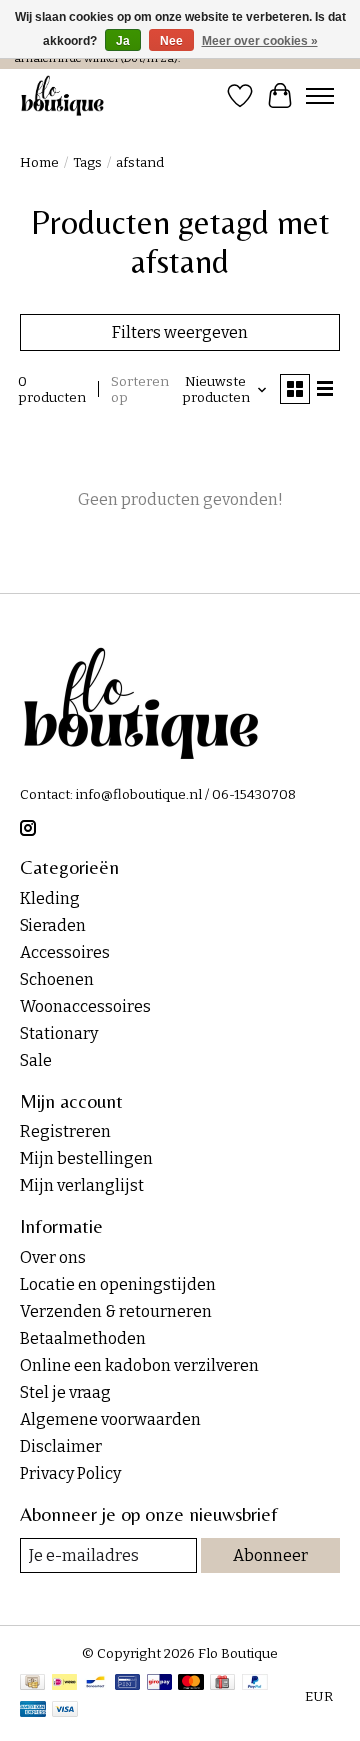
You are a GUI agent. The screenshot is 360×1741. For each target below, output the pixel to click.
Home (39, 163)
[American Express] (33, 1711)
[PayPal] (255, 1684)
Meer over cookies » (260, 41)
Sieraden (53, 925)
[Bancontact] (95, 1684)
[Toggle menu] (320, 96)
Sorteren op (140, 390)
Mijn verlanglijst (82, 1185)
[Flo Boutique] (63, 95)
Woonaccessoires (85, 1006)
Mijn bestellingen (86, 1158)
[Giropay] (159, 1684)
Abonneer (270, 1555)
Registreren (65, 1131)
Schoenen (57, 979)
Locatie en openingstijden (118, 1284)
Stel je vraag (65, 1392)
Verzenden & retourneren (116, 1311)
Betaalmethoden (83, 1338)
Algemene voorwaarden (110, 1419)
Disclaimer (61, 1446)
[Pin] (127, 1684)
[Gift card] (222, 1684)
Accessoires (65, 952)
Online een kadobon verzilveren (139, 1365)
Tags (87, 163)
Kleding (50, 898)
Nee (171, 41)
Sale (36, 1060)
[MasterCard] (191, 1684)
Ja (123, 41)
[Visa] (65, 1711)
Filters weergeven (180, 332)
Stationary (59, 1033)
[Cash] (32, 1684)
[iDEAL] (64, 1684)
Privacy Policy (70, 1473)
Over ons (53, 1257)
